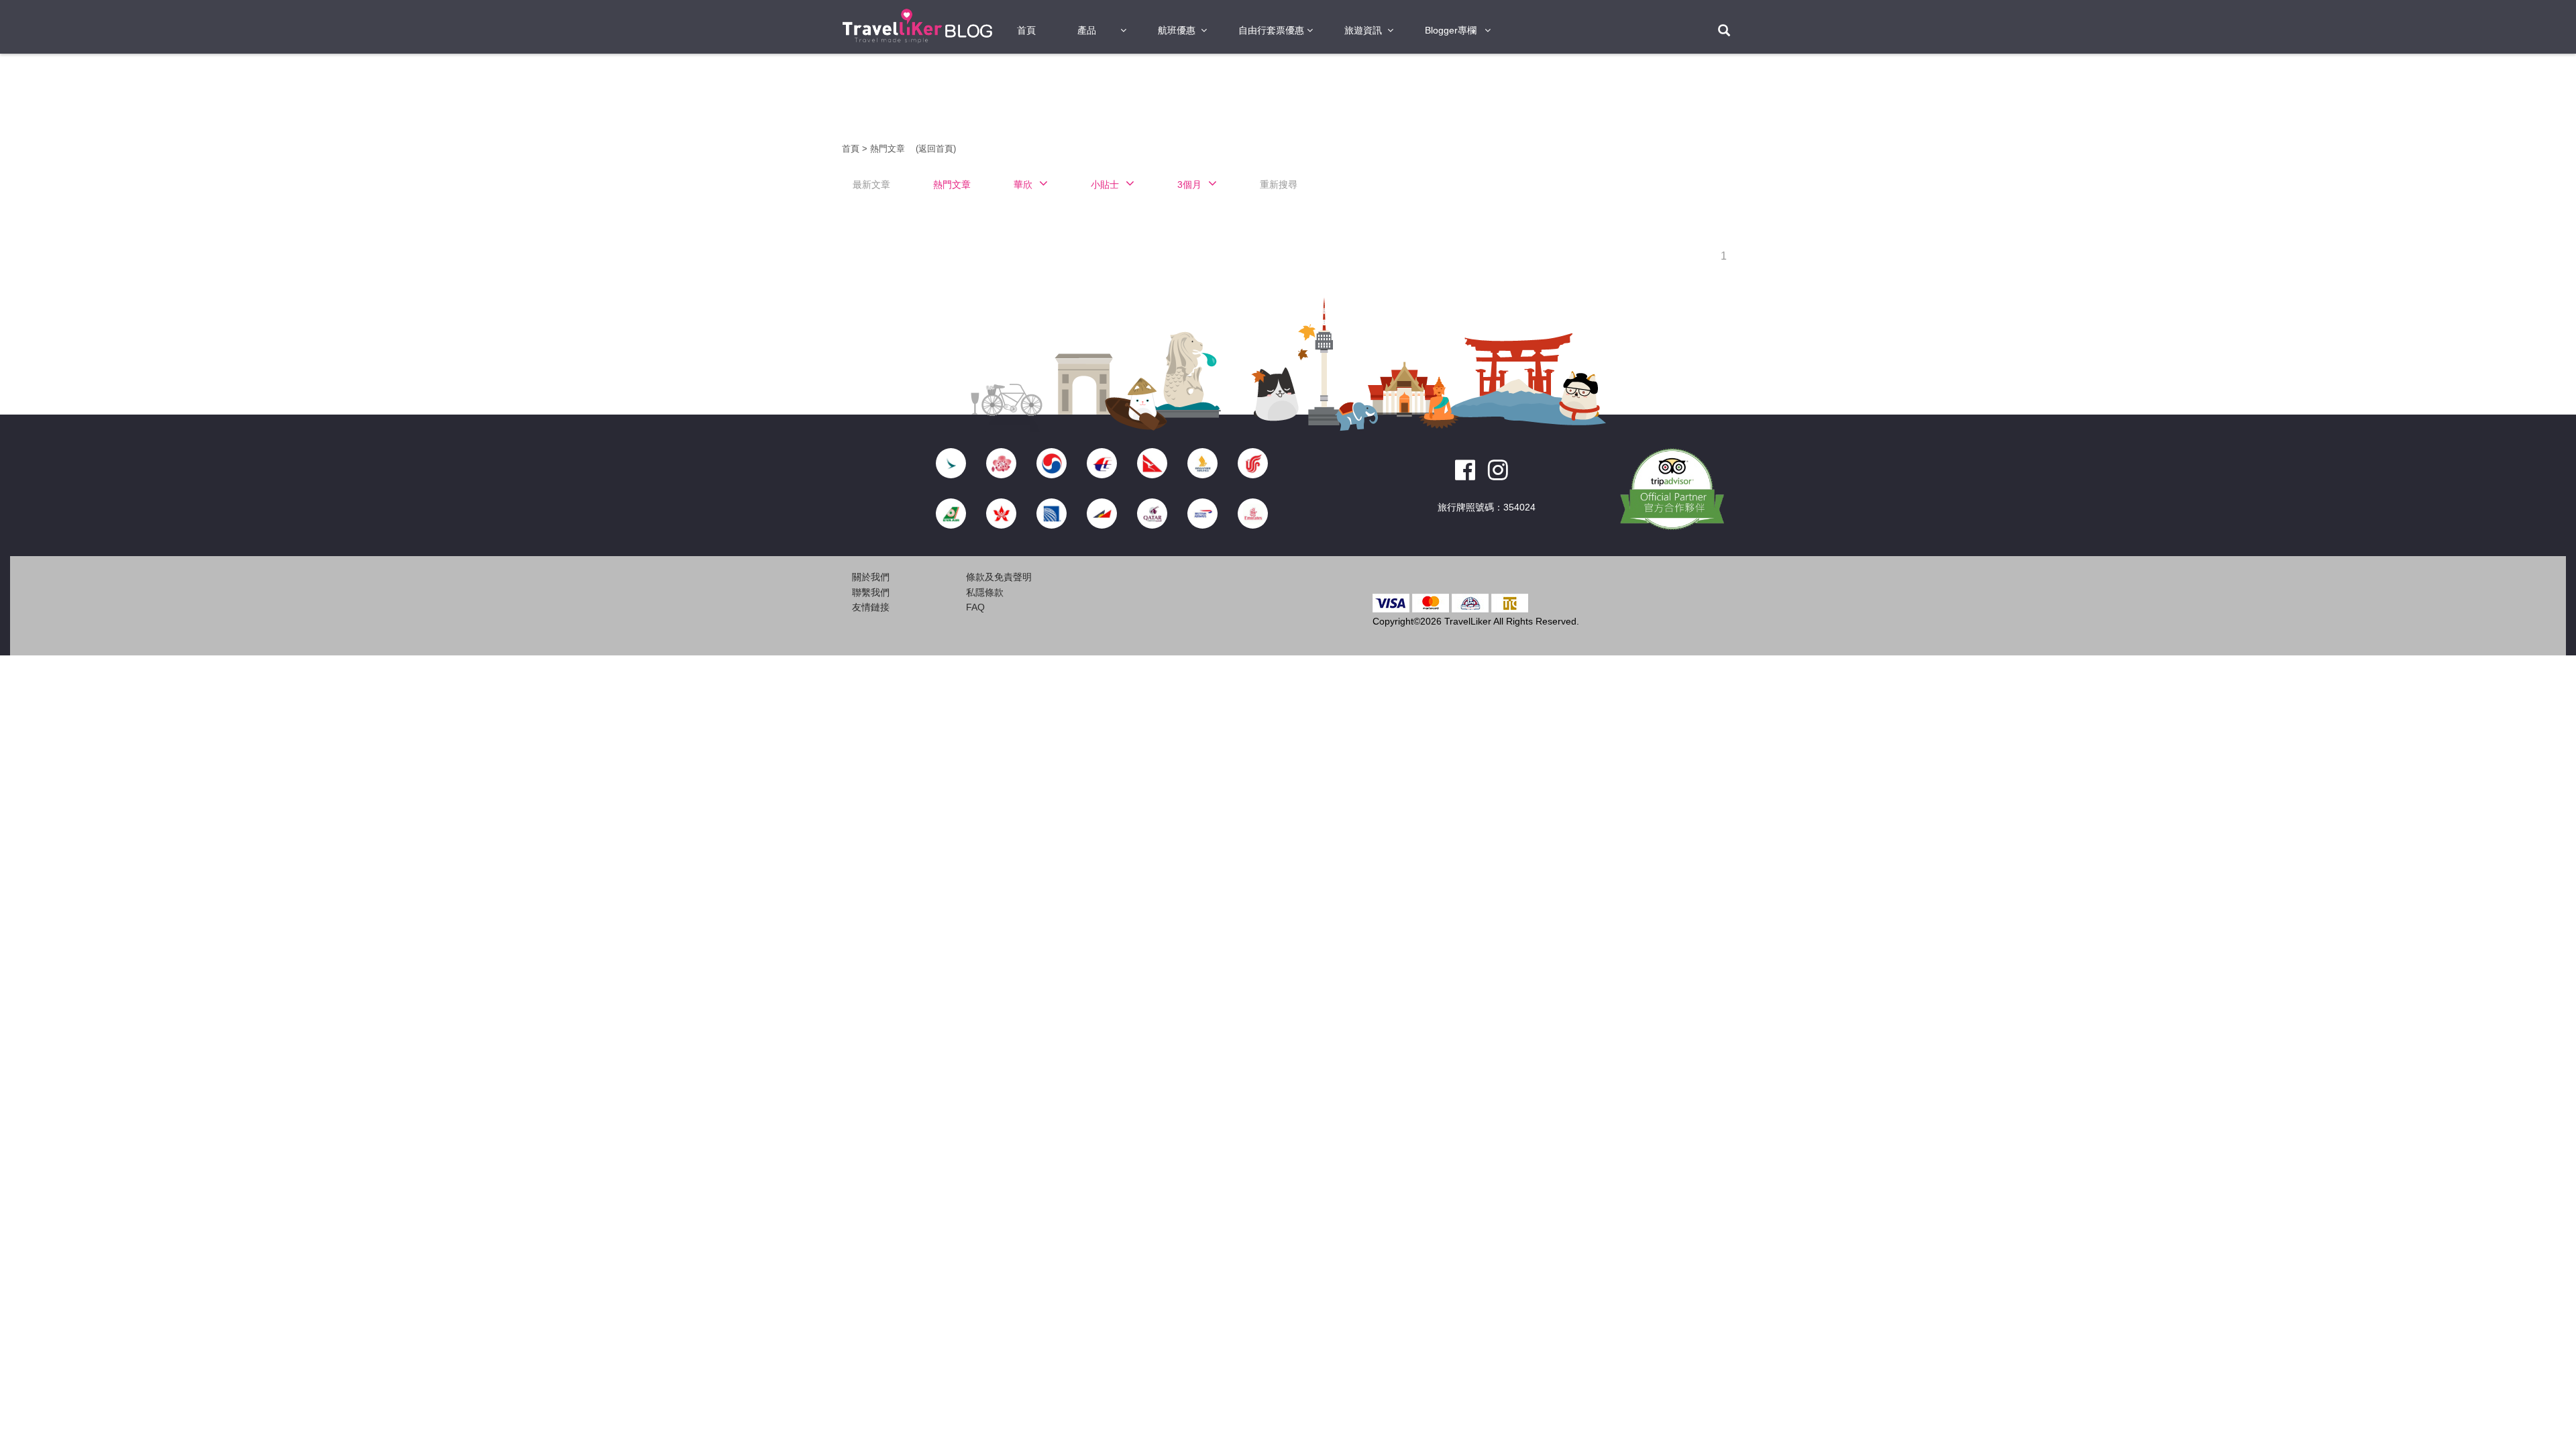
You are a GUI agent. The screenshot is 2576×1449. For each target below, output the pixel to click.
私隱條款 (985, 592)
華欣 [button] (1023, 184)
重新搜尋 (1279, 184)
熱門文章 (889, 149)
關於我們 (871, 577)
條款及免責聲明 (999, 577)
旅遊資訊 (1363, 30)
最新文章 (871, 184)
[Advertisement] (765, 268)
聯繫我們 (871, 592)
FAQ (975, 607)
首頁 (1026, 30)
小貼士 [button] (1105, 184)
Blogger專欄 (1451, 30)
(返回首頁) (936, 149)
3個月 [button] (1189, 184)
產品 (1087, 30)
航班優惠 (1177, 30)
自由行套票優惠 (1271, 30)
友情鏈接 (871, 607)
